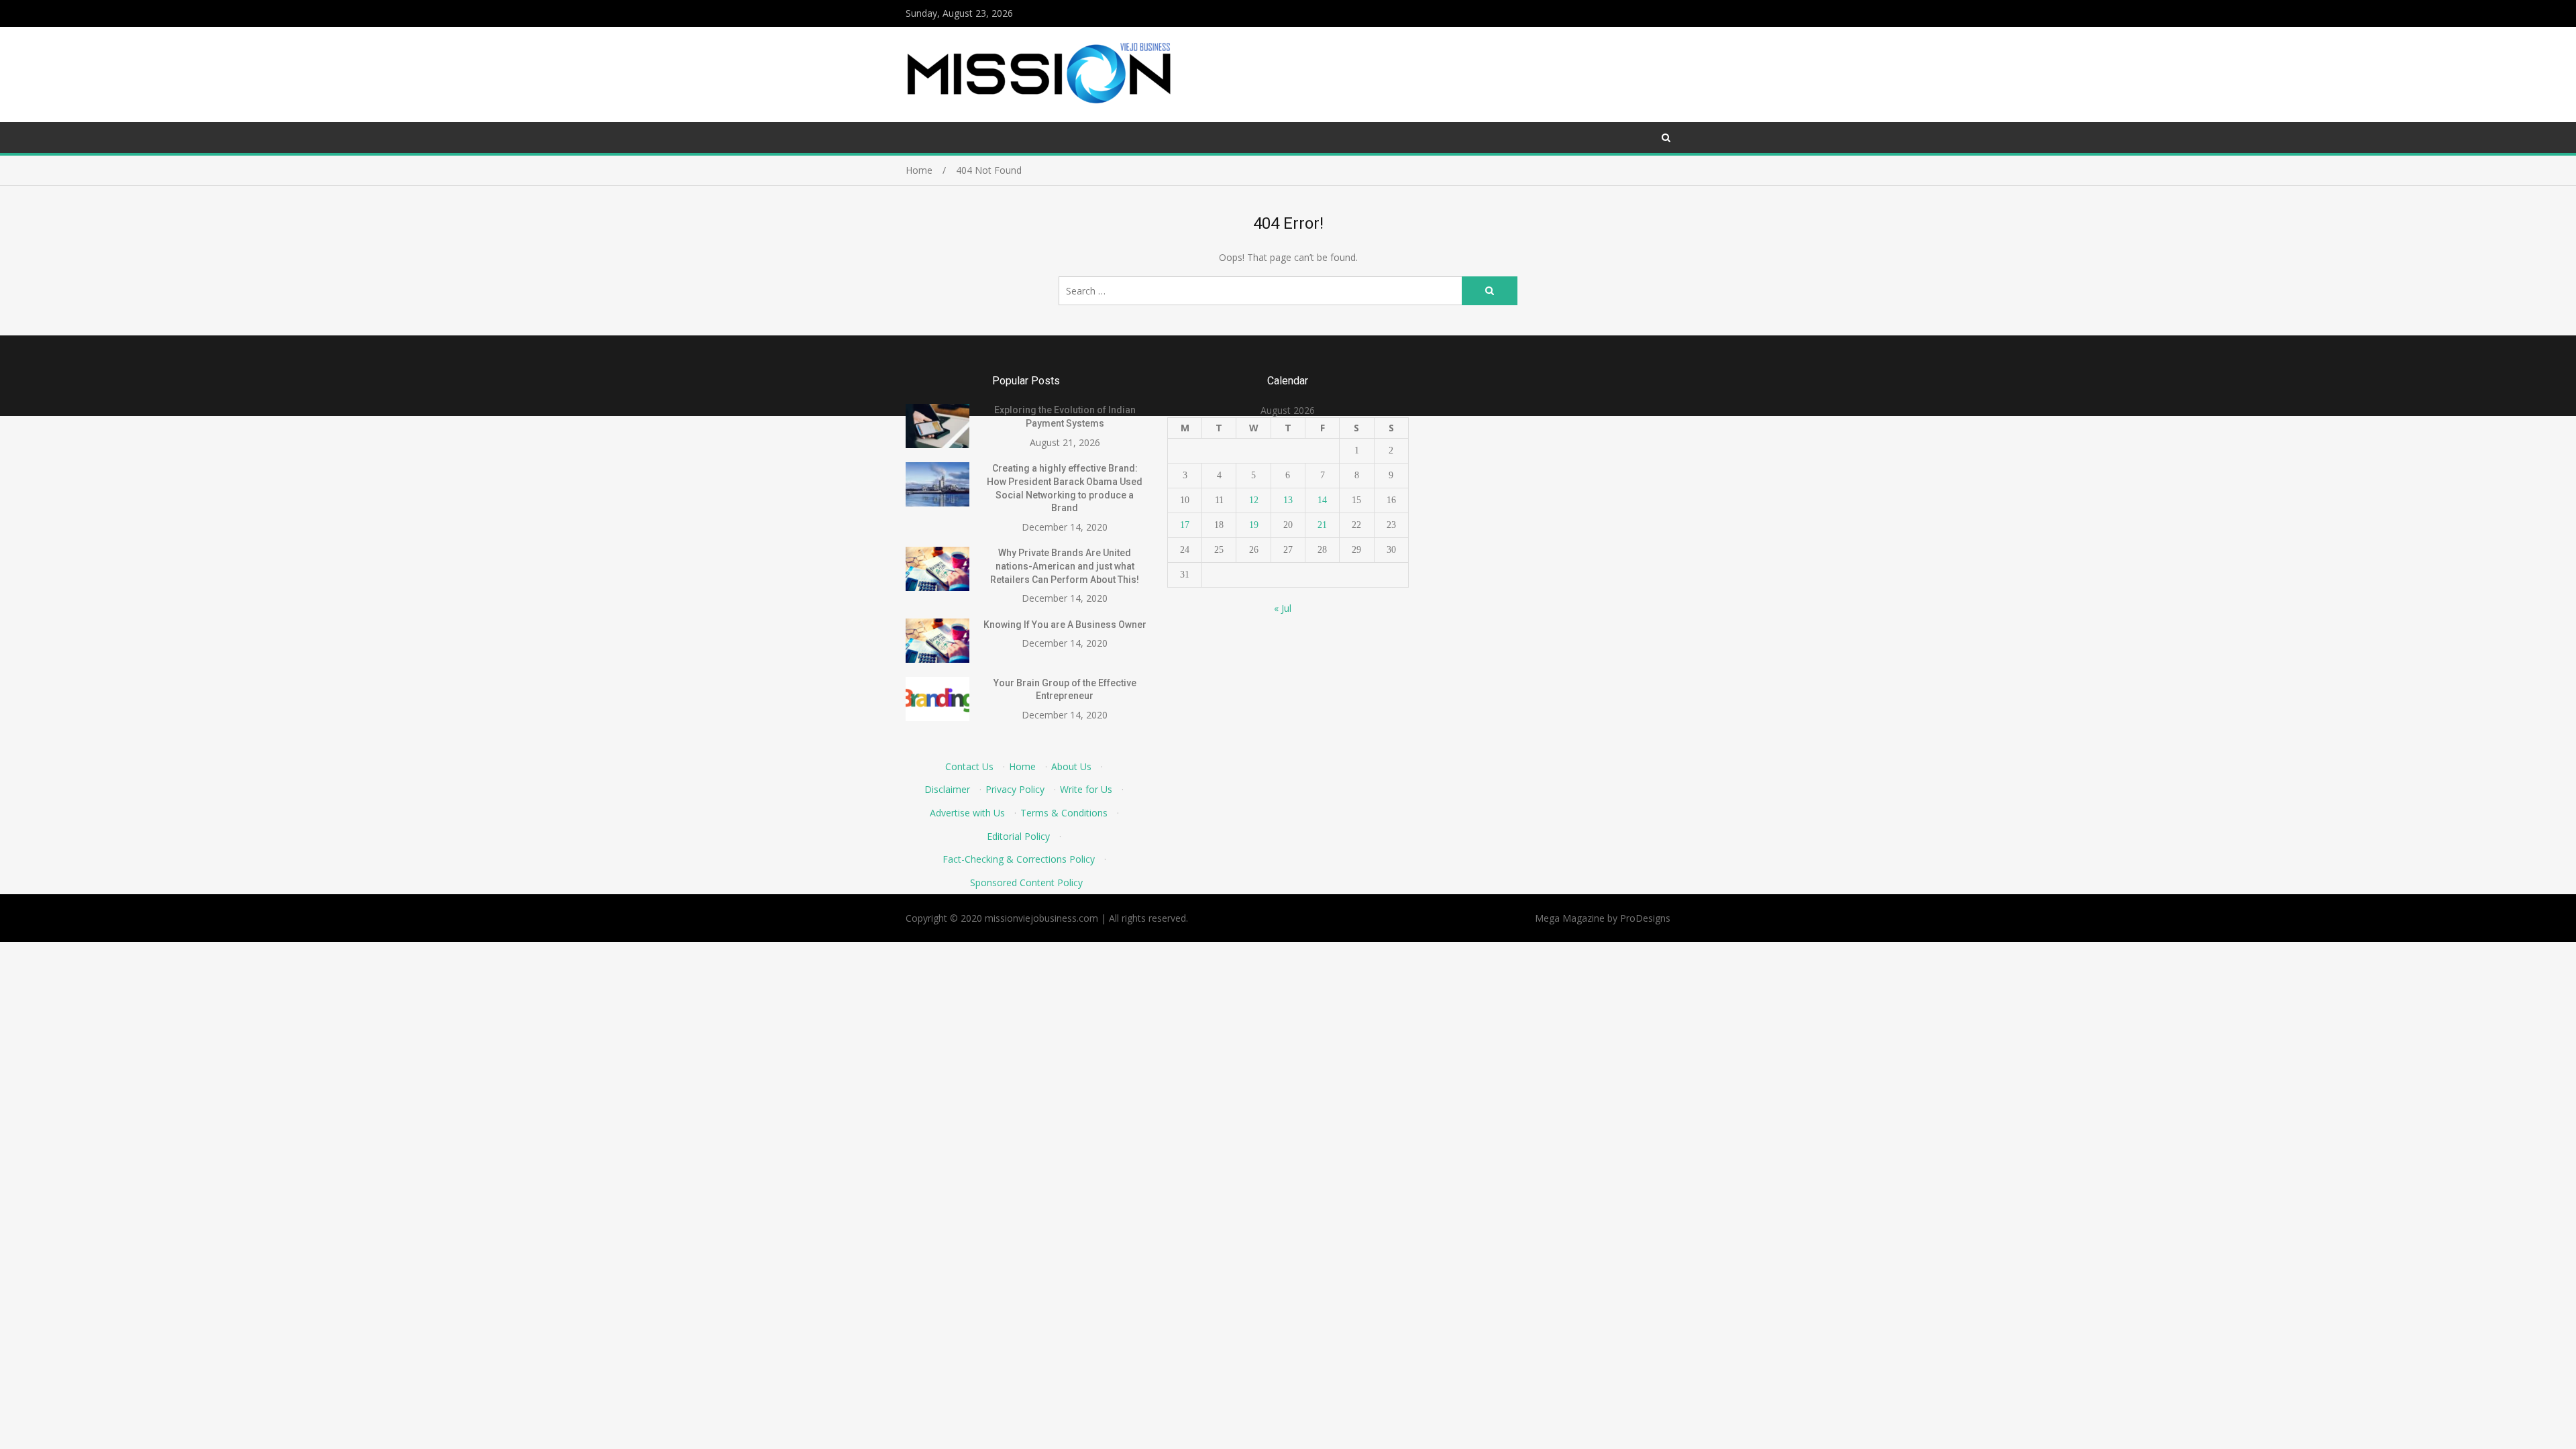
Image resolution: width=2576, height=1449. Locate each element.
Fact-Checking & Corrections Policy (1019, 859)
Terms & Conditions (1064, 813)
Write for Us (1086, 789)
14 (1322, 500)
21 (1322, 525)
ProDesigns (1645, 918)
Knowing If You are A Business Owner (1065, 625)
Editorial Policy (1018, 836)
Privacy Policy (1015, 789)
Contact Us (969, 766)
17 (1185, 525)
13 (1288, 500)
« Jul (1283, 608)
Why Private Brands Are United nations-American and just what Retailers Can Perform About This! (1065, 566)
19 (1254, 525)
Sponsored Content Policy (1026, 882)
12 (1254, 500)
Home (1022, 766)
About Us (1071, 766)
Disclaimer (947, 789)
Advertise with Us (967, 813)
